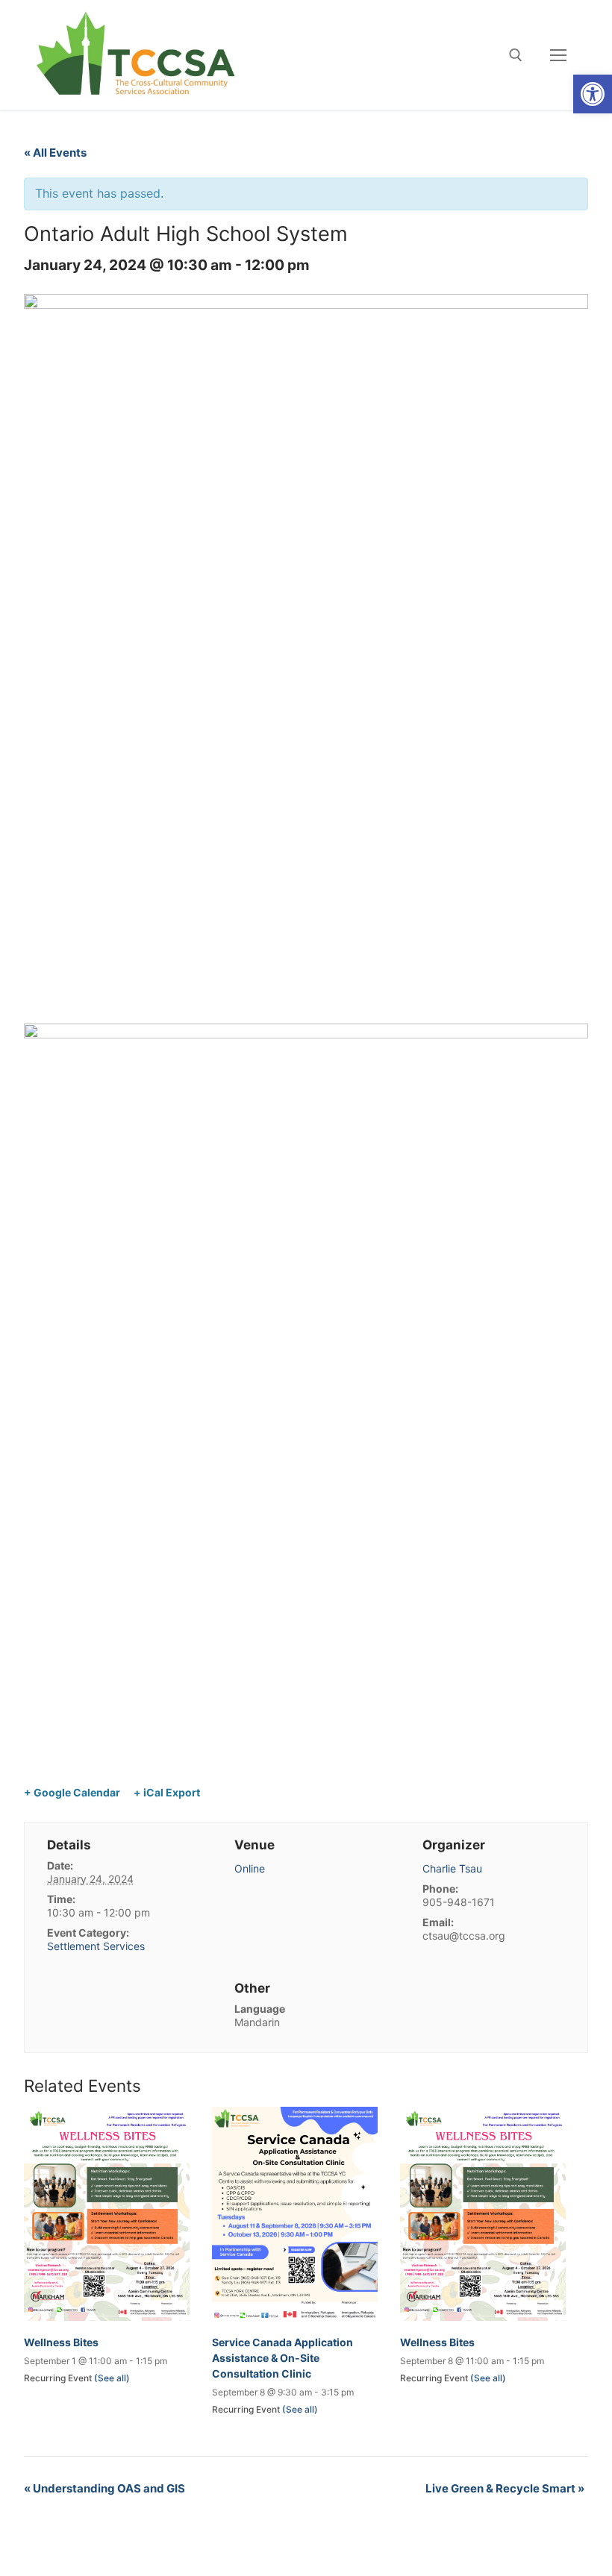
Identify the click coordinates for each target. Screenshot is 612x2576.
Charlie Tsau (452, 1868)
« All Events (55, 153)
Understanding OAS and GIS (104, 2488)
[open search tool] (516, 55)
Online (250, 1868)
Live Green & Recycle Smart (505, 2488)
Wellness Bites (61, 2342)
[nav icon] (558, 55)
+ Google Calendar (72, 1792)
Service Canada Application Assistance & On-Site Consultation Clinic (282, 2358)
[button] (593, 94)
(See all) (112, 2378)
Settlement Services (96, 1946)
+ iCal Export (167, 1792)
